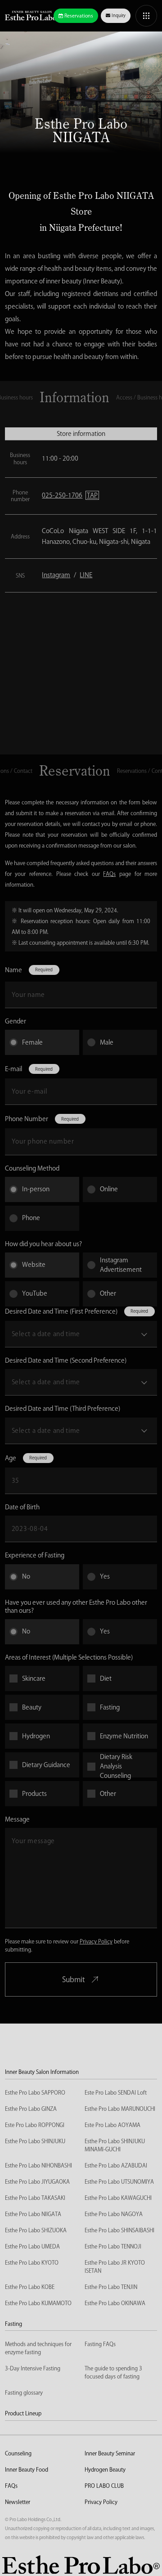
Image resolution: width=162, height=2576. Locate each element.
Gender (16, 1021)
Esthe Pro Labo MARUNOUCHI (120, 2109)
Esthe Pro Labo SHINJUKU (35, 2141)
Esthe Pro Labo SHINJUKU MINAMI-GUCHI (115, 2145)
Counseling (18, 2453)
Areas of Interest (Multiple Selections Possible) (69, 1657)
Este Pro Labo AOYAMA (112, 2125)
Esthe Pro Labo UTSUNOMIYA (119, 2181)
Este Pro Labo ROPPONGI (35, 2125)
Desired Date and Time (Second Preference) (66, 1360)
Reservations (79, 16)
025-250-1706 (70, 495)
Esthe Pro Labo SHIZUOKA (36, 2230)
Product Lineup (23, 2413)
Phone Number (27, 1119)
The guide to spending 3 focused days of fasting (113, 2372)
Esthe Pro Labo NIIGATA (33, 2214)
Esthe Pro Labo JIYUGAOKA (37, 2181)
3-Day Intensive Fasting (33, 2368)
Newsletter (18, 2502)
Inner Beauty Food (27, 2469)
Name (13, 970)
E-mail (13, 1069)
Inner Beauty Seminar (110, 2453)
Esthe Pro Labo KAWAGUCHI (118, 2198)
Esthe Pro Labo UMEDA (32, 2246)
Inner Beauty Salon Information (42, 2072)
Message (17, 1819)
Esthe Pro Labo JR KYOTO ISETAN (115, 2266)
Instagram (56, 575)
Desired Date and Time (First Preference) (61, 1311)
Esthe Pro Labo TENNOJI (113, 2246)
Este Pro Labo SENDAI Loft (116, 2092)
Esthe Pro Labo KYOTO (32, 2262)
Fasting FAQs (100, 2344)
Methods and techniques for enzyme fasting (38, 2348)
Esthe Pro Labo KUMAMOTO (38, 2303)
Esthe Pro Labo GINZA (31, 2109)
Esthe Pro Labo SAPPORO (35, 2092)
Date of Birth (22, 1507)
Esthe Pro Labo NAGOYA (114, 2214)
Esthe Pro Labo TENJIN (111, 2287)
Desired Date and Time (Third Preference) (63, 1409)
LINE (86, 575)
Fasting (13, 2324)
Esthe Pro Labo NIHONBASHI (38, 2165)
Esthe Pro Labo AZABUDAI (116, 2165)
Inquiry (119, 15)
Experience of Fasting (35, 1555)
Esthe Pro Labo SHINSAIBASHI (119, 2230)
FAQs (109, 874)
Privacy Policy (96, 1941)
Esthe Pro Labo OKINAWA (115, 2303)
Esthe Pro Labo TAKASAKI (35, 2198)
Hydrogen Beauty (105, 2469)
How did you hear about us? (43, 1244)
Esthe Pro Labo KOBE (30, 2287)
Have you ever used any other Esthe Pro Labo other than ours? (76, 1607)
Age (11, 1458)
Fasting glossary (24, 2392)
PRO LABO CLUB (104, 2486)
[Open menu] (146, 16)
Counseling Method (32, 1168)
